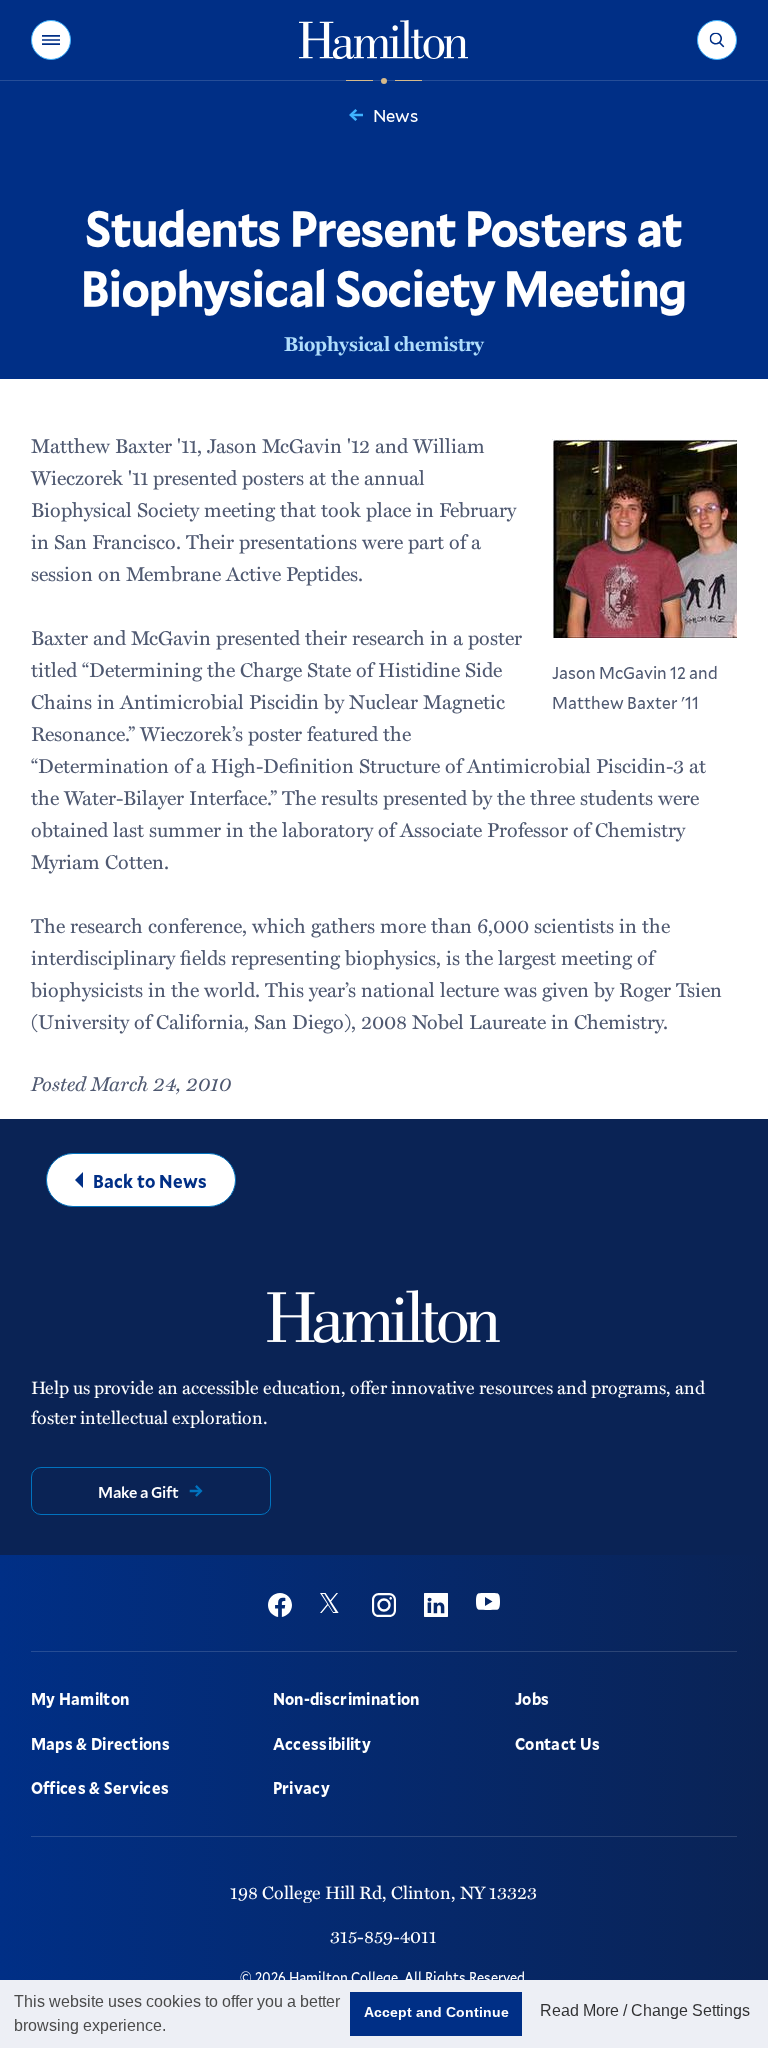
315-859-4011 (383, 1935)
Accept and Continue (436, 2012)
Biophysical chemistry (384, 343)
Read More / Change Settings (645, 2010)
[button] (51, 40)
